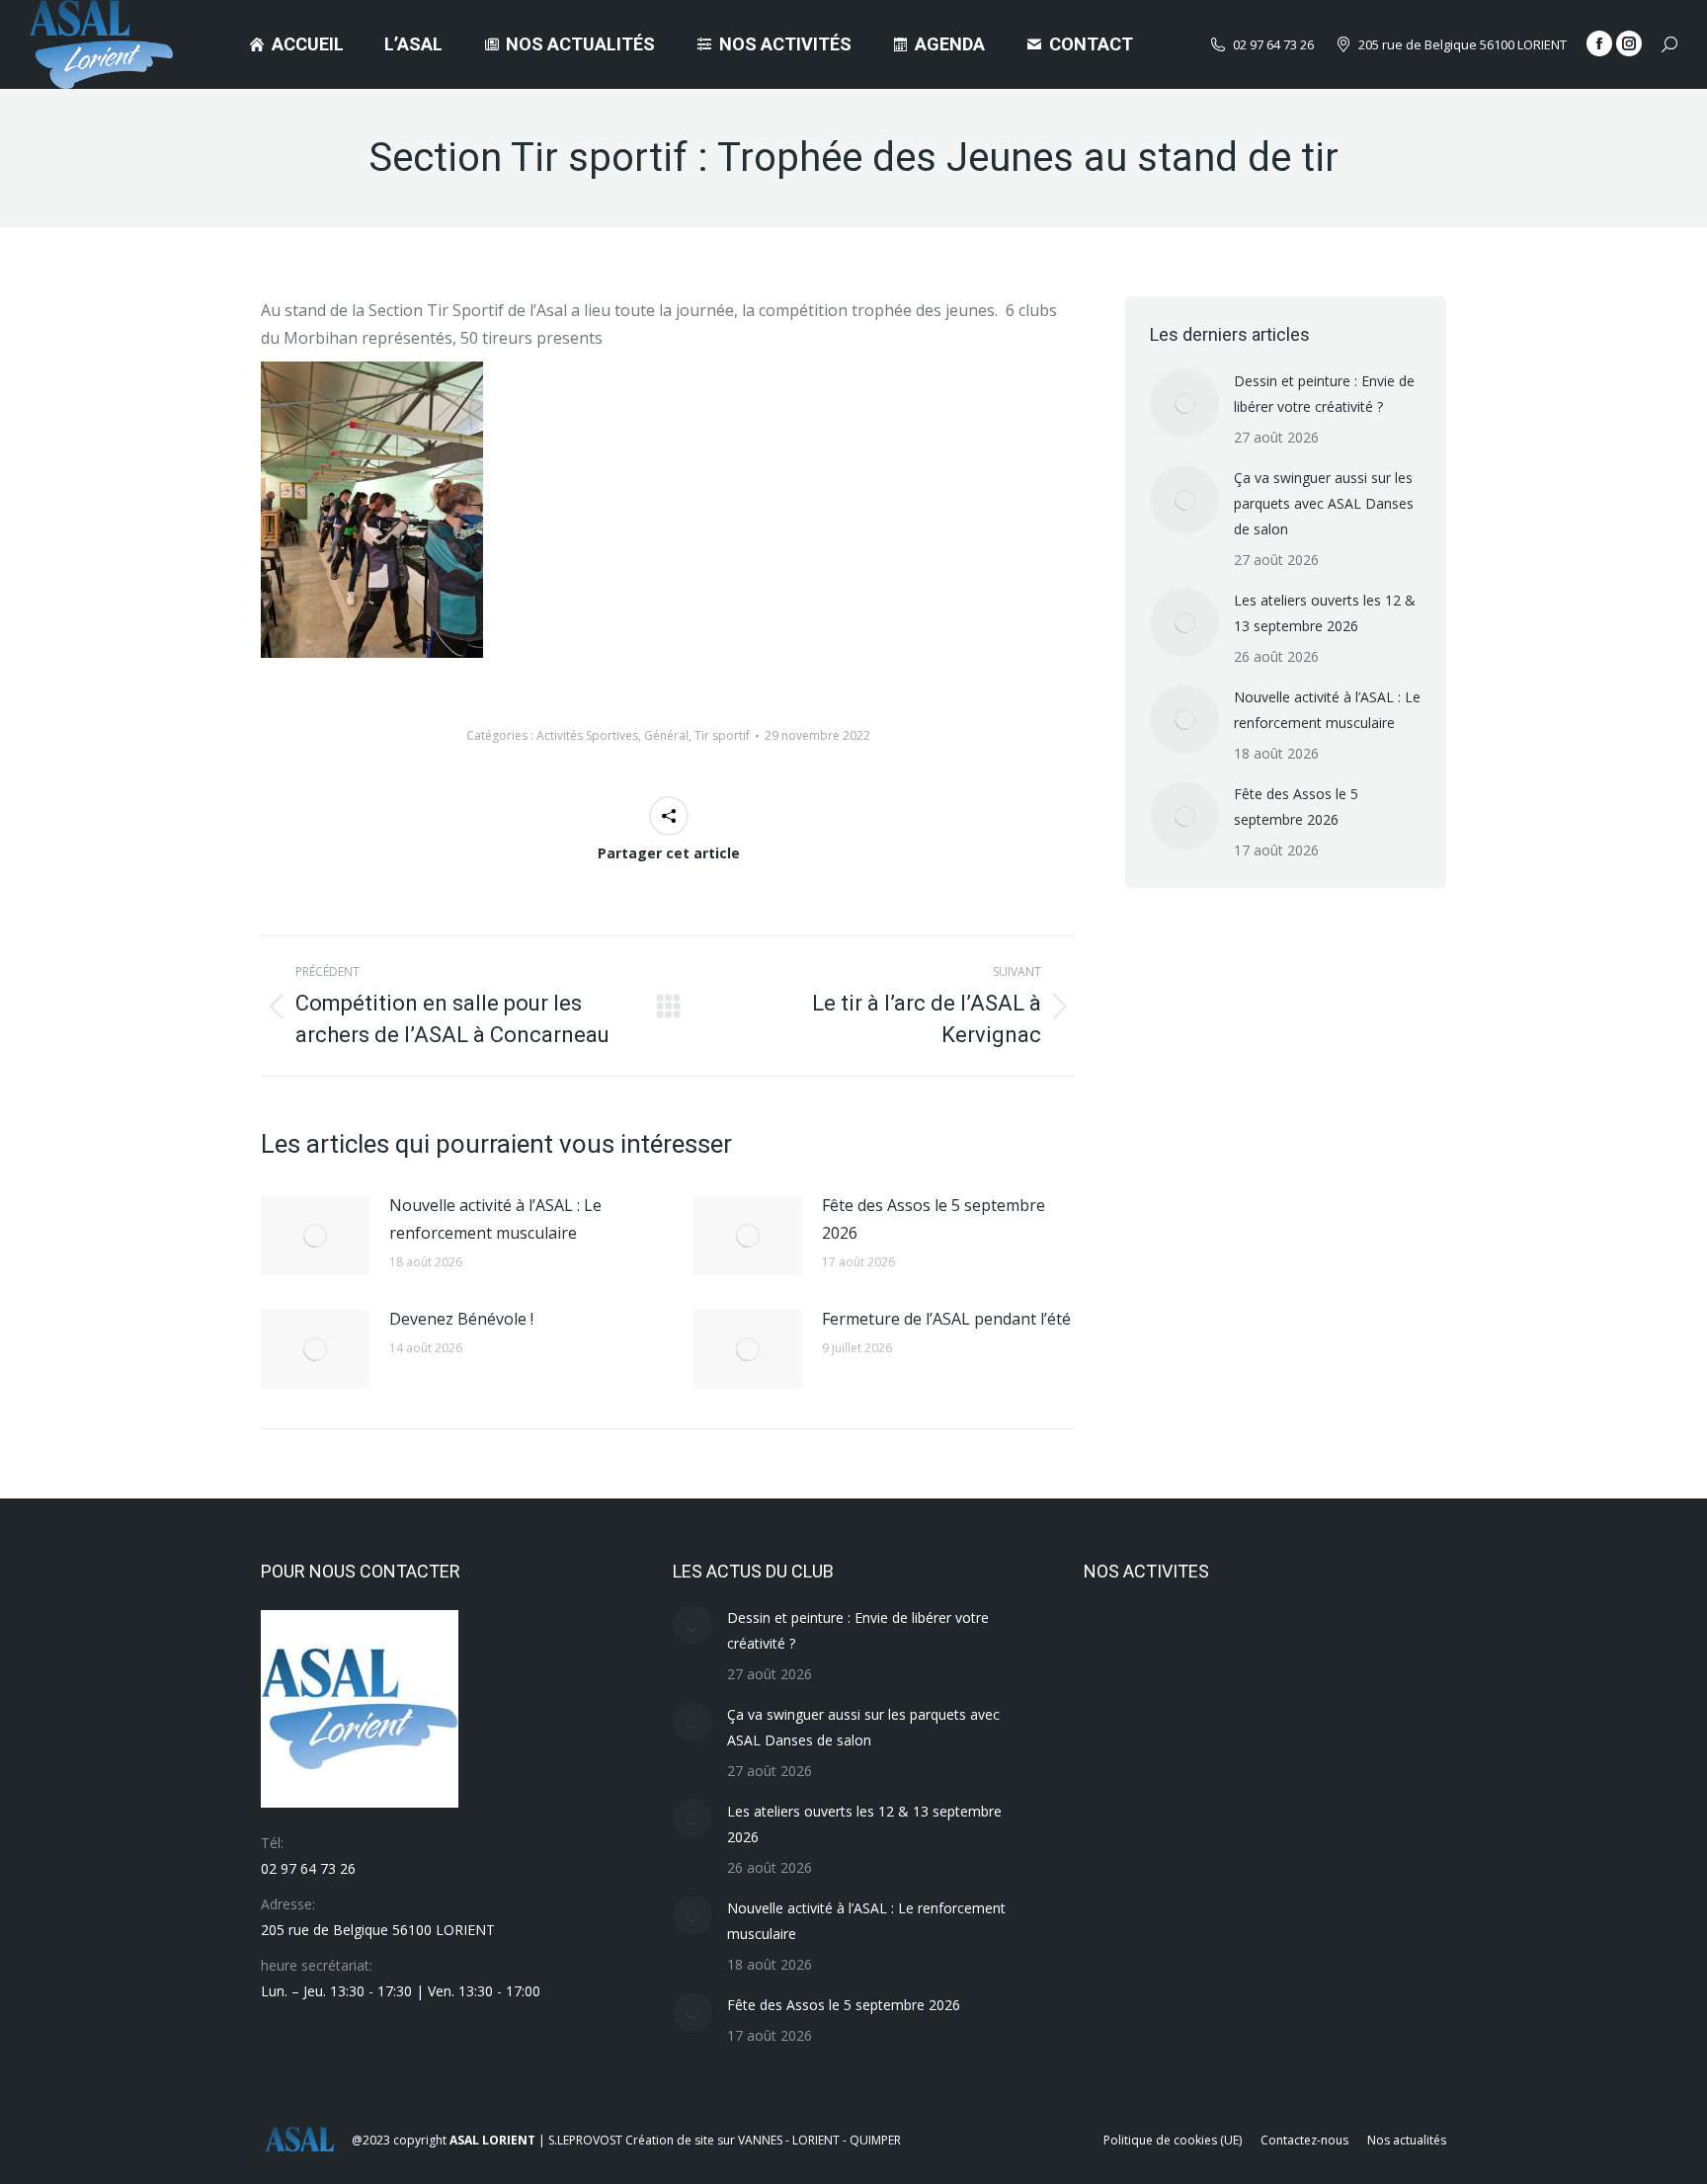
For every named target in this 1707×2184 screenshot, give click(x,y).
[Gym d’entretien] (1274, 1876)
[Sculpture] (1274, 1648)
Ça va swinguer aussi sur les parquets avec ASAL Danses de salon (1324, 503)
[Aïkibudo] (1198, 2028)
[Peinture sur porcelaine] (1350, 1724)
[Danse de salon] (1274, 1952)
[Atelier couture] (1122, 2028)
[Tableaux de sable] (1198, 1648)
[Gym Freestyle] (1198, 1876)
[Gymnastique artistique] (1122, 1876)
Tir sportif (722, 735)
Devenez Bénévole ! (461, 1319)
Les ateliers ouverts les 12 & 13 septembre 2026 (1325, 613)
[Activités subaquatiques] (1274, 2028)
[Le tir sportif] (1198, 1800)
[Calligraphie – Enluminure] (1350, 1952)
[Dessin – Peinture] (1198, 1952)
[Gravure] (1350, 1876)
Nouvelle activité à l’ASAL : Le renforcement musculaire (495, 1219)
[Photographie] (1274, 1724)
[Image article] (315, 1236)
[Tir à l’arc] (1122, 1648)
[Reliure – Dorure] (1122, 1724)
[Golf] (1122, 1952)
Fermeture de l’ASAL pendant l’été (946, 1319)
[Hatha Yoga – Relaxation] (1350, 1800)
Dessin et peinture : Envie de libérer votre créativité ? (1324, 394)
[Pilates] (1198, 1724)
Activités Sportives (587, 735)
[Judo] (1274, 1800)
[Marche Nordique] (1122, 1800)
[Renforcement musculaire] (1350, 1648)
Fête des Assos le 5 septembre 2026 (934, 1219)
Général (666, 735)
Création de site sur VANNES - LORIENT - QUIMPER (763, 2140)
